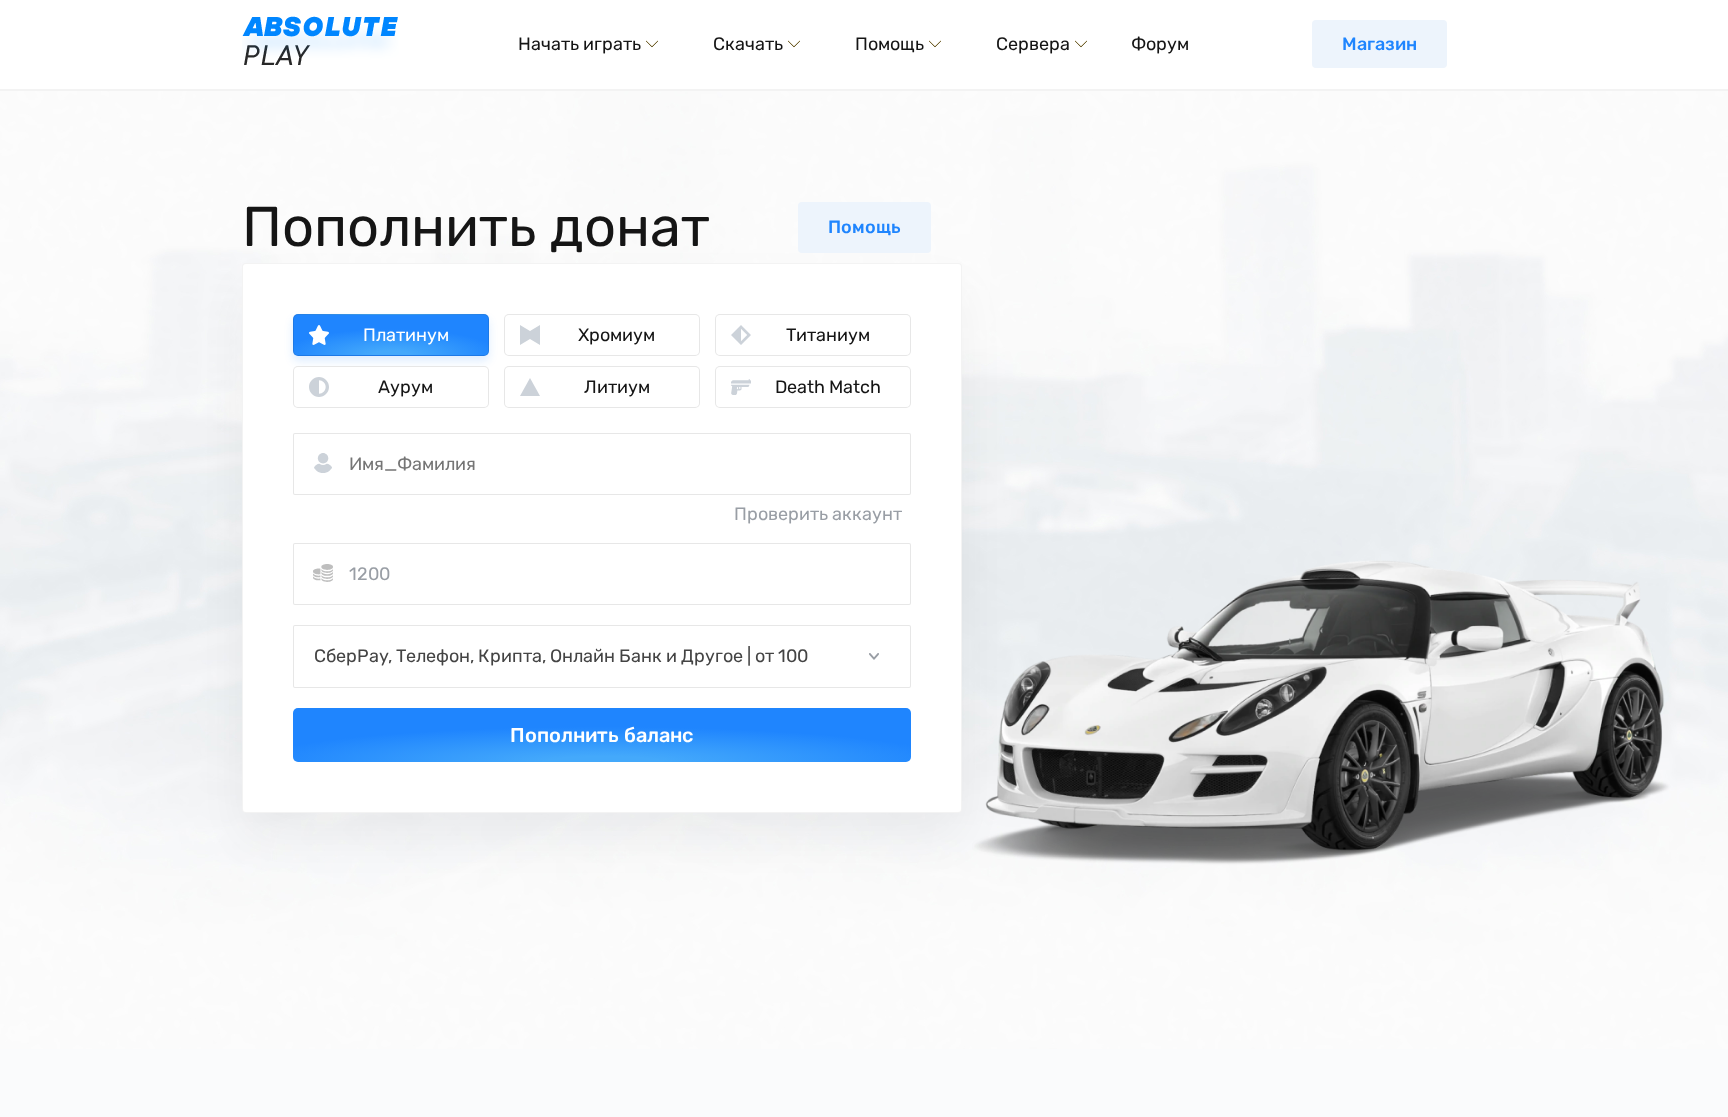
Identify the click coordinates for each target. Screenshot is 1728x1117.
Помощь (864, 227)
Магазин (1379, 44)
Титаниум (828, 335)
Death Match (828, 387)
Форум (1160, 44)
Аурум (405, 387)
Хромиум (616, 335)
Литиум (617, 387)
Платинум (406, 335)
